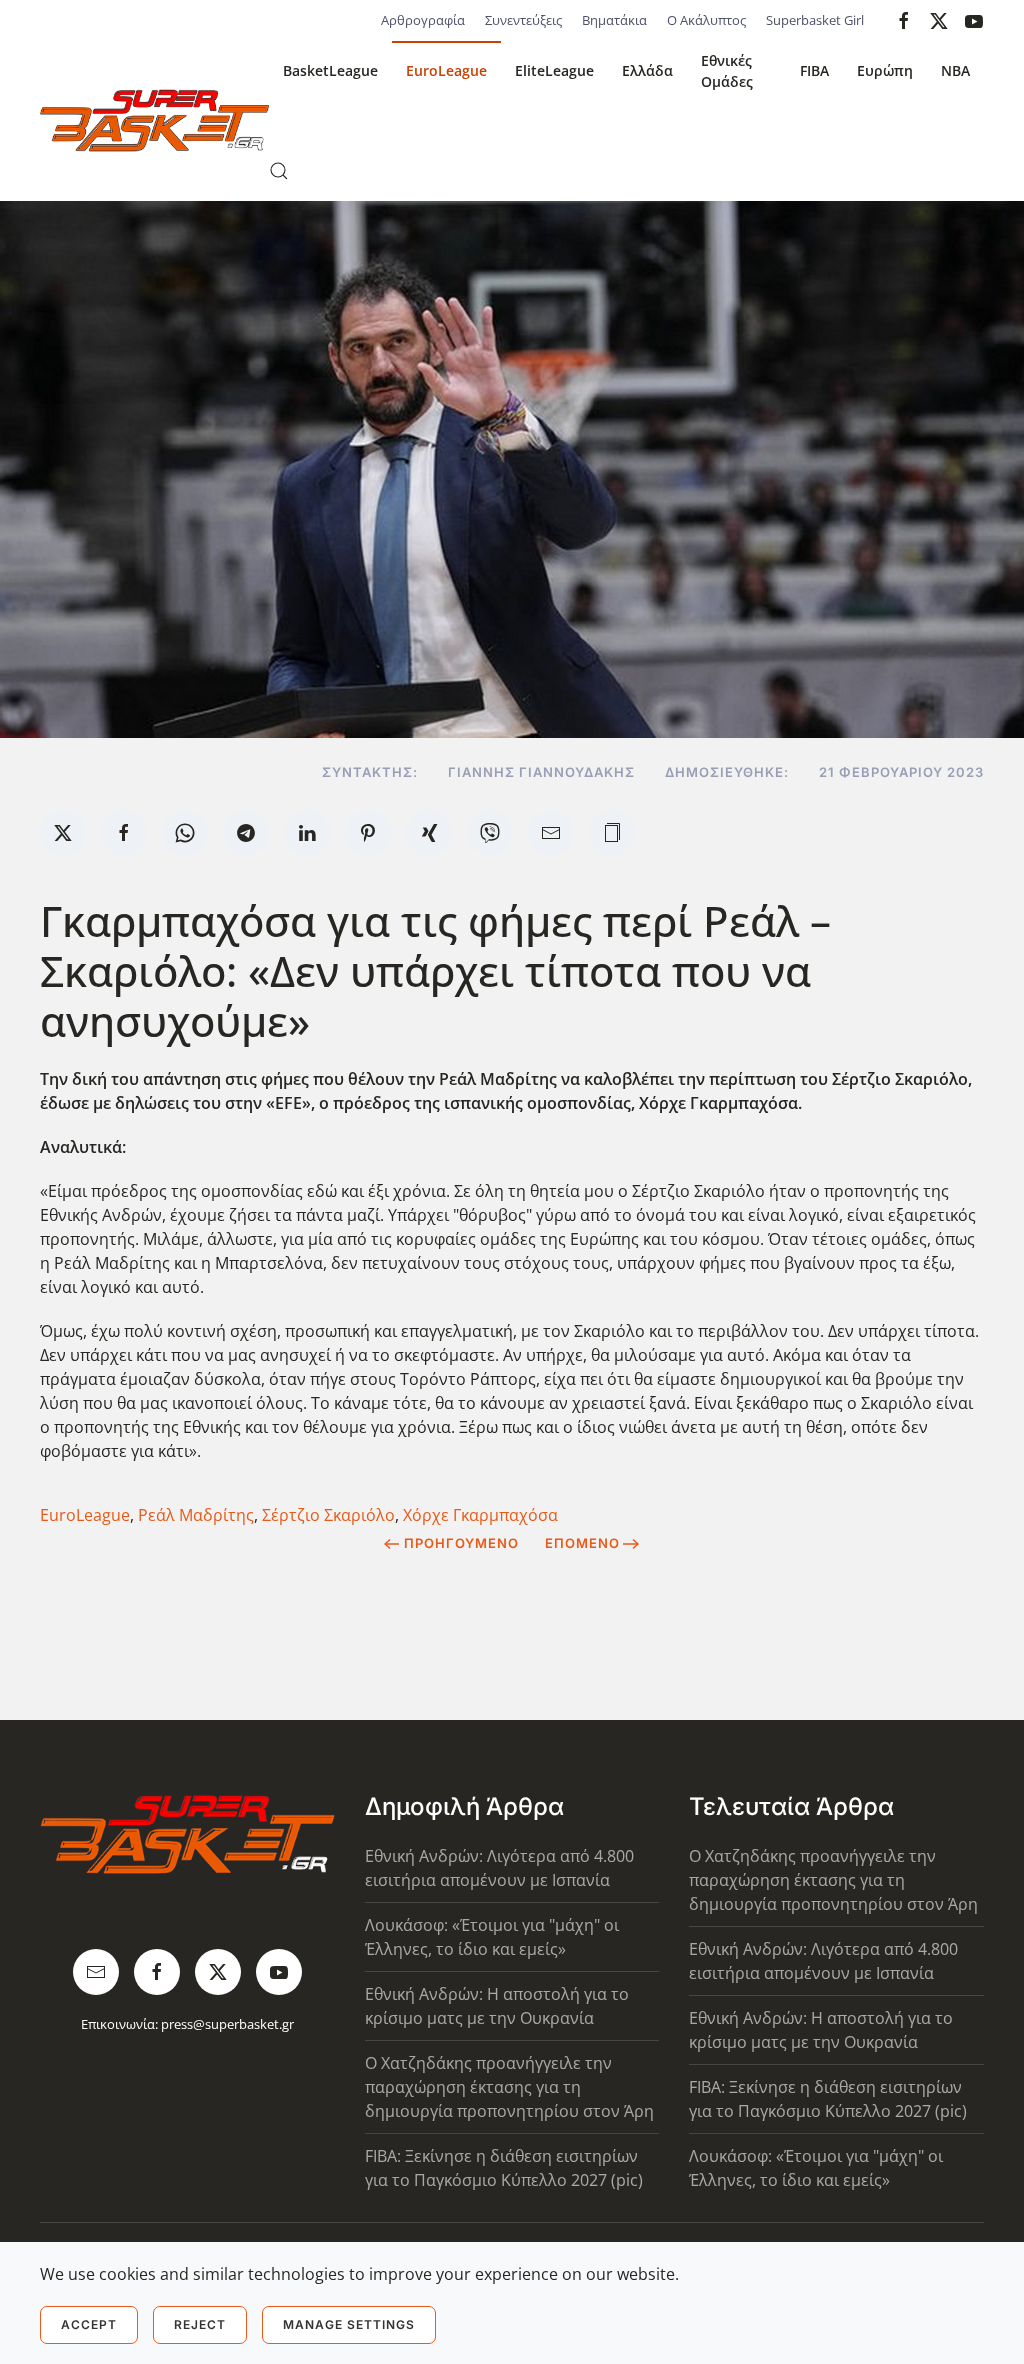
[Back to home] (154, 121)
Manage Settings (349, 2324)
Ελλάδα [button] (647, 70)
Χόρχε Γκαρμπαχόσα (480, 1515)
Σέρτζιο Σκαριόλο (328, 1515)
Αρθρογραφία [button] (423, 20)
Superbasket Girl (815, 20)
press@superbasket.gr (227, 2024)
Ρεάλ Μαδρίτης (196, 1515)
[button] (279, 171)
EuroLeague (446, 70)
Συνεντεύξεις (523, 20)
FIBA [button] (814, 70)
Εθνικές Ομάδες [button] (727, 71)
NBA (955, 70)
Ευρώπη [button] (885, 70)
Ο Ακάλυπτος (706, 20)
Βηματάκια (614, 20)
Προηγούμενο (461, 1543)
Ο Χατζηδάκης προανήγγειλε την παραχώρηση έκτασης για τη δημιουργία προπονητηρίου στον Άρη (509, 2087)
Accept (89, 2324)
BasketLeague (330, 70)
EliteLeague (554, 70)
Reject (200, 2324)
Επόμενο (582, 1543)
